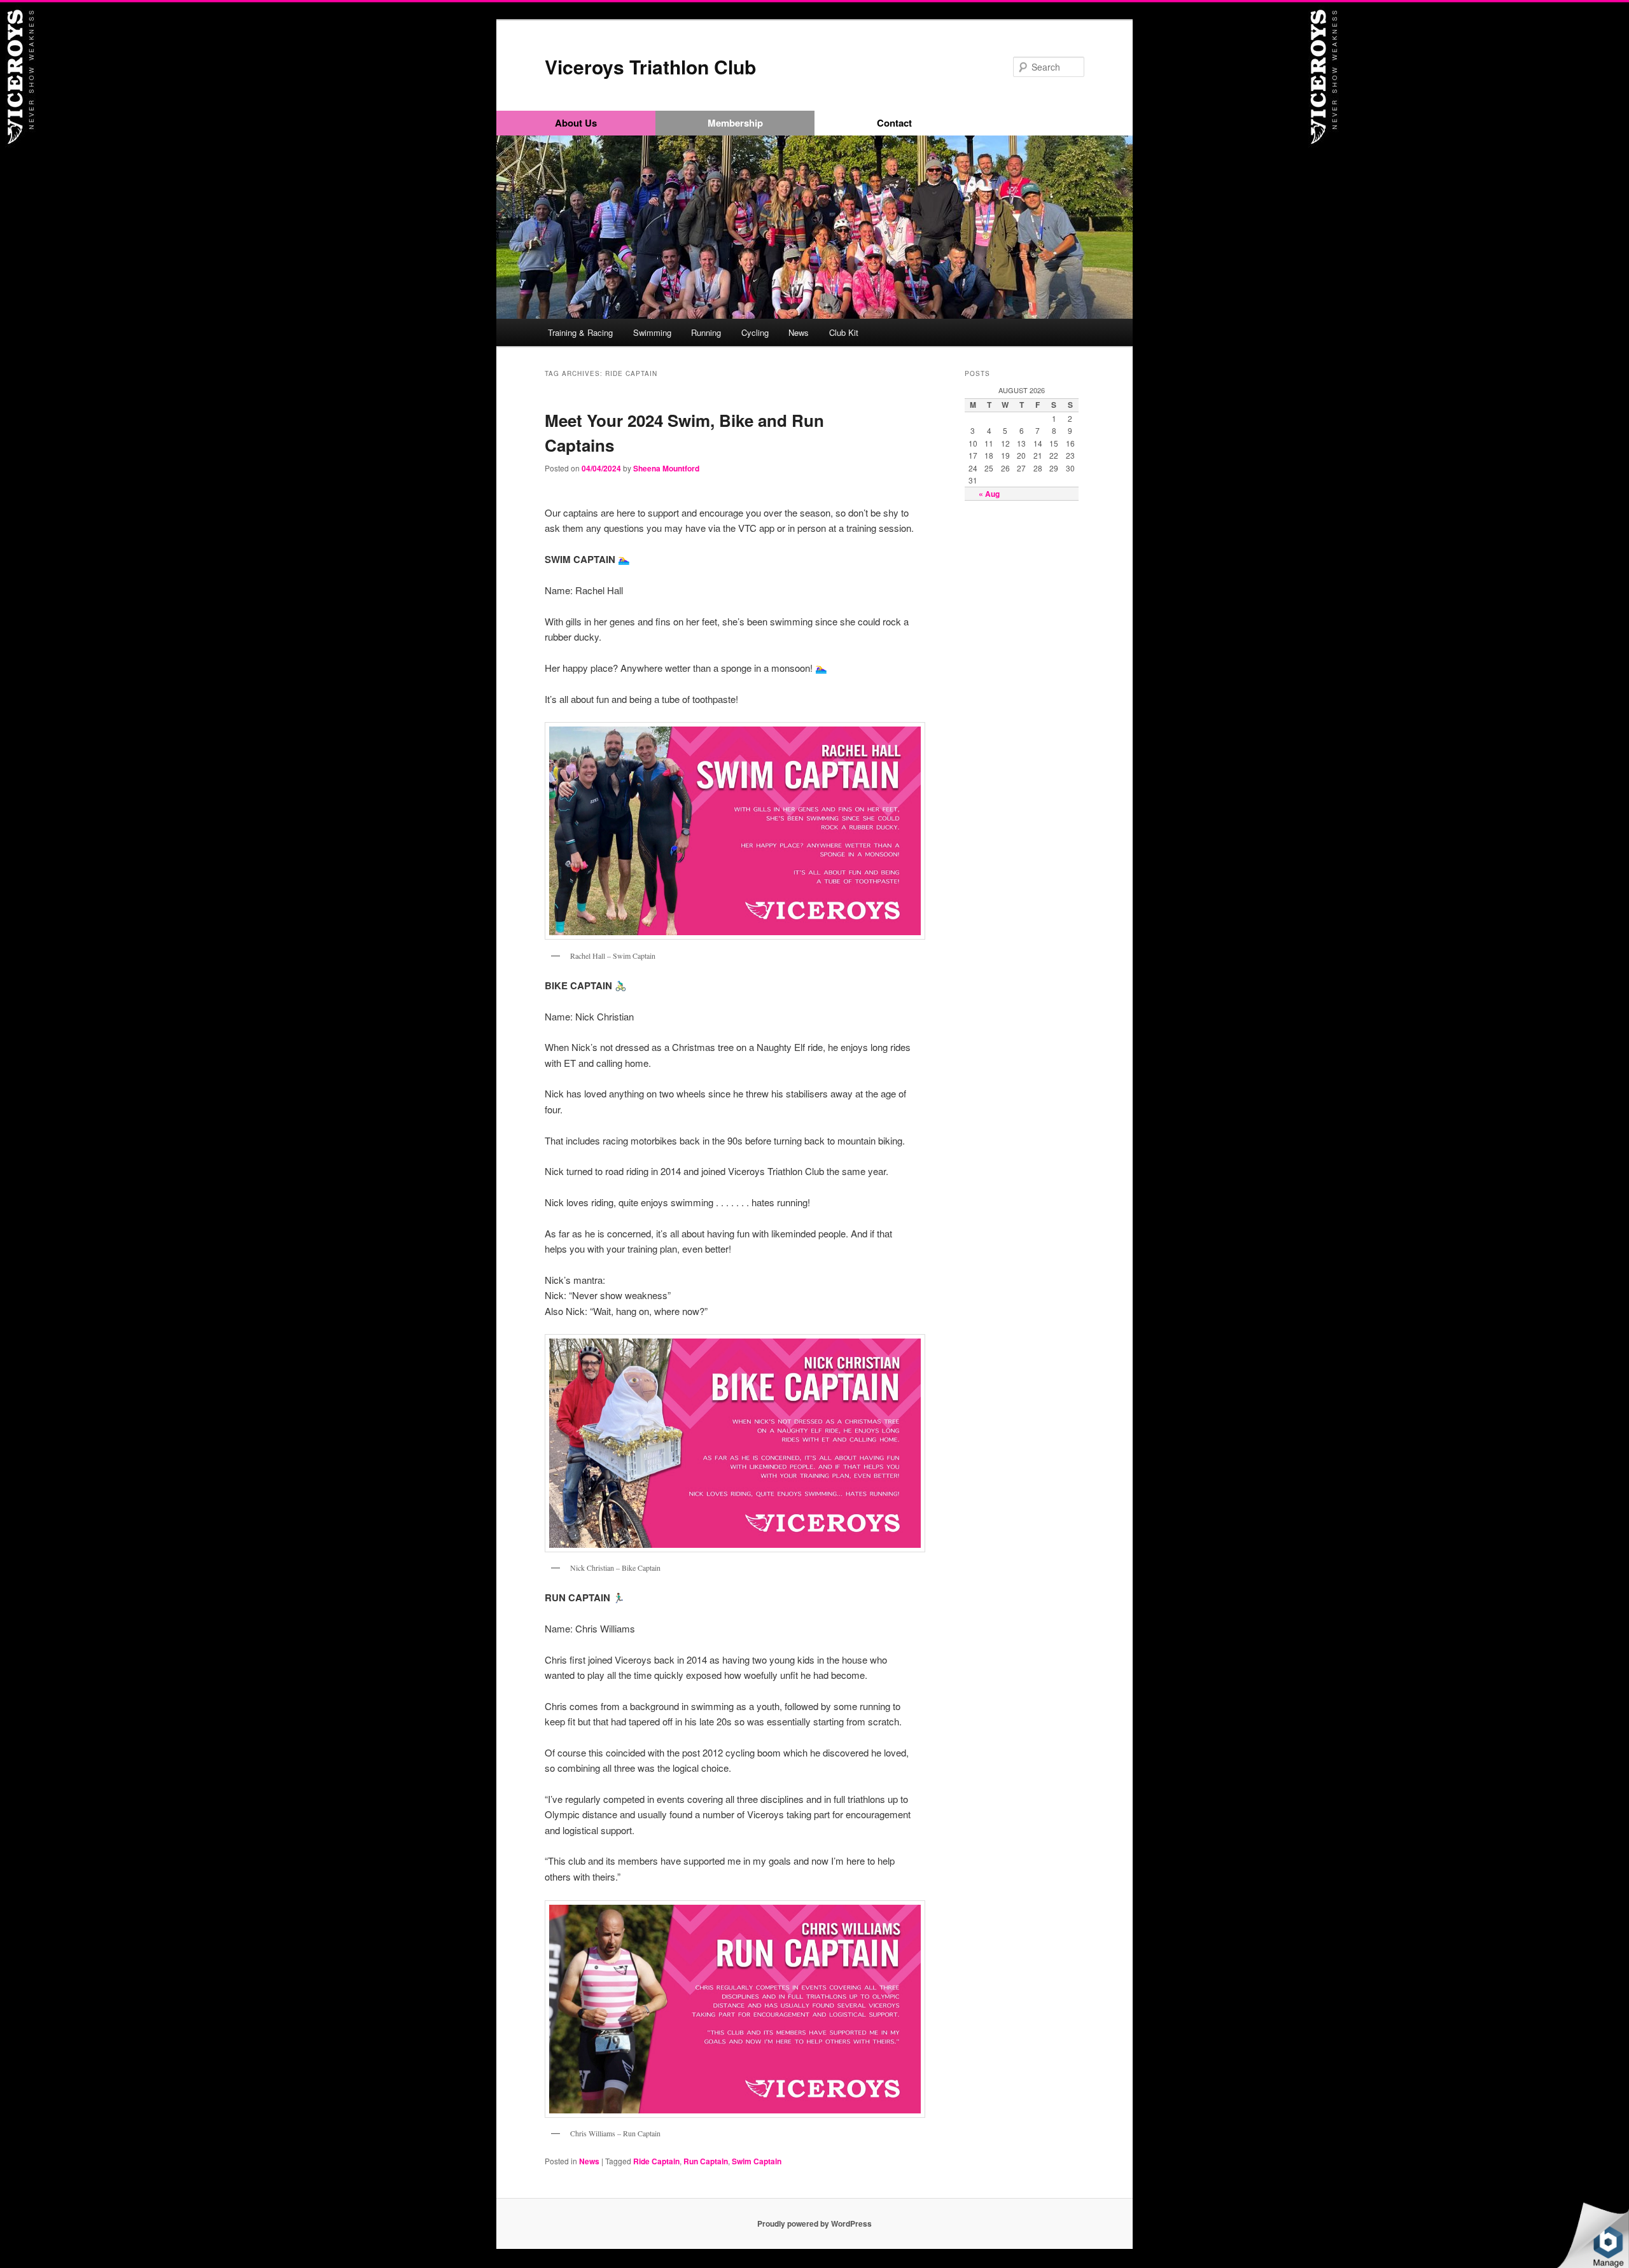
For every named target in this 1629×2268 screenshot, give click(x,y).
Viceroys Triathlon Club (650, 66)
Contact (894, 123)
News (799, 332)
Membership (735, 123)
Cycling (755, 332)
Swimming (652, 332)
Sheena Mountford (666, 468)
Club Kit (844, 332)
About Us (576, 123)
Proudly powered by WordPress (814, 2223)
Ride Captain (656, 2161)
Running (706, 332)
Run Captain (706, 2161)
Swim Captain (757, 2161)
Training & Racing (580, 332)
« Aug (989, 494)
